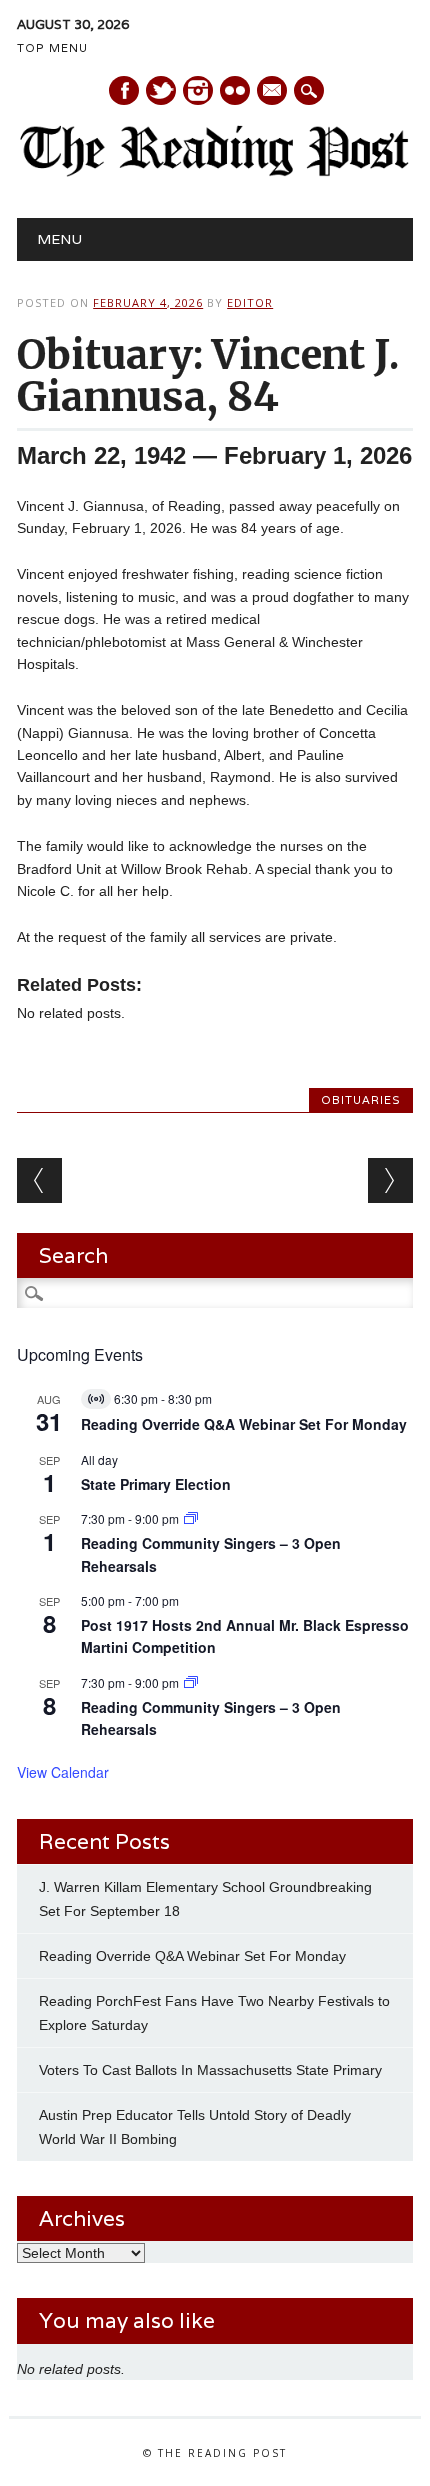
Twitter (161, 90)
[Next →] (390, 1180)
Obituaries (361, 1100)
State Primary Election (156, 1484)
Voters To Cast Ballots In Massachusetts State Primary (210, 2070)
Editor (250, 302)
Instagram (198, 90)
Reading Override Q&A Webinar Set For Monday (244, 1424)
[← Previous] (39, 1180)
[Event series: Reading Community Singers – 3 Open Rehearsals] (191, 1518)
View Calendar (63, 1772)
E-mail (273, 92)
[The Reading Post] (214, 172)
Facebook (124, 90)
